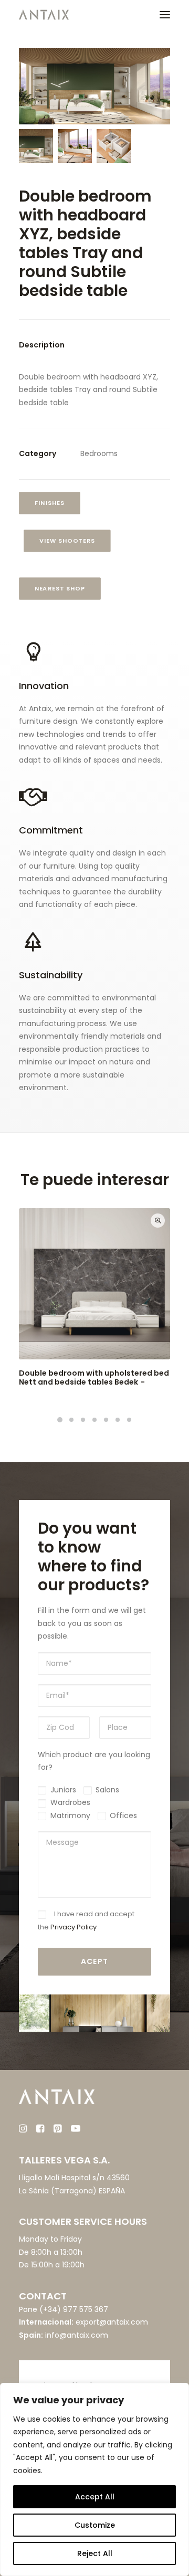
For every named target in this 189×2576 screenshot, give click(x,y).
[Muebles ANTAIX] (44, 15)
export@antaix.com (112, 2322)
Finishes (50, 503)
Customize (95, 2525)
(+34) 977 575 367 (74, 2309)
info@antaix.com (77, 2335)
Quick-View (158, 1221)
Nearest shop (60, 588)
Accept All (95, 2497)
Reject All (95, 2553)
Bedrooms (99, 453)
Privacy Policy (73, 1927)
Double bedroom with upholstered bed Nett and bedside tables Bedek (94, 1377)
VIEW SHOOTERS (67, 541)
